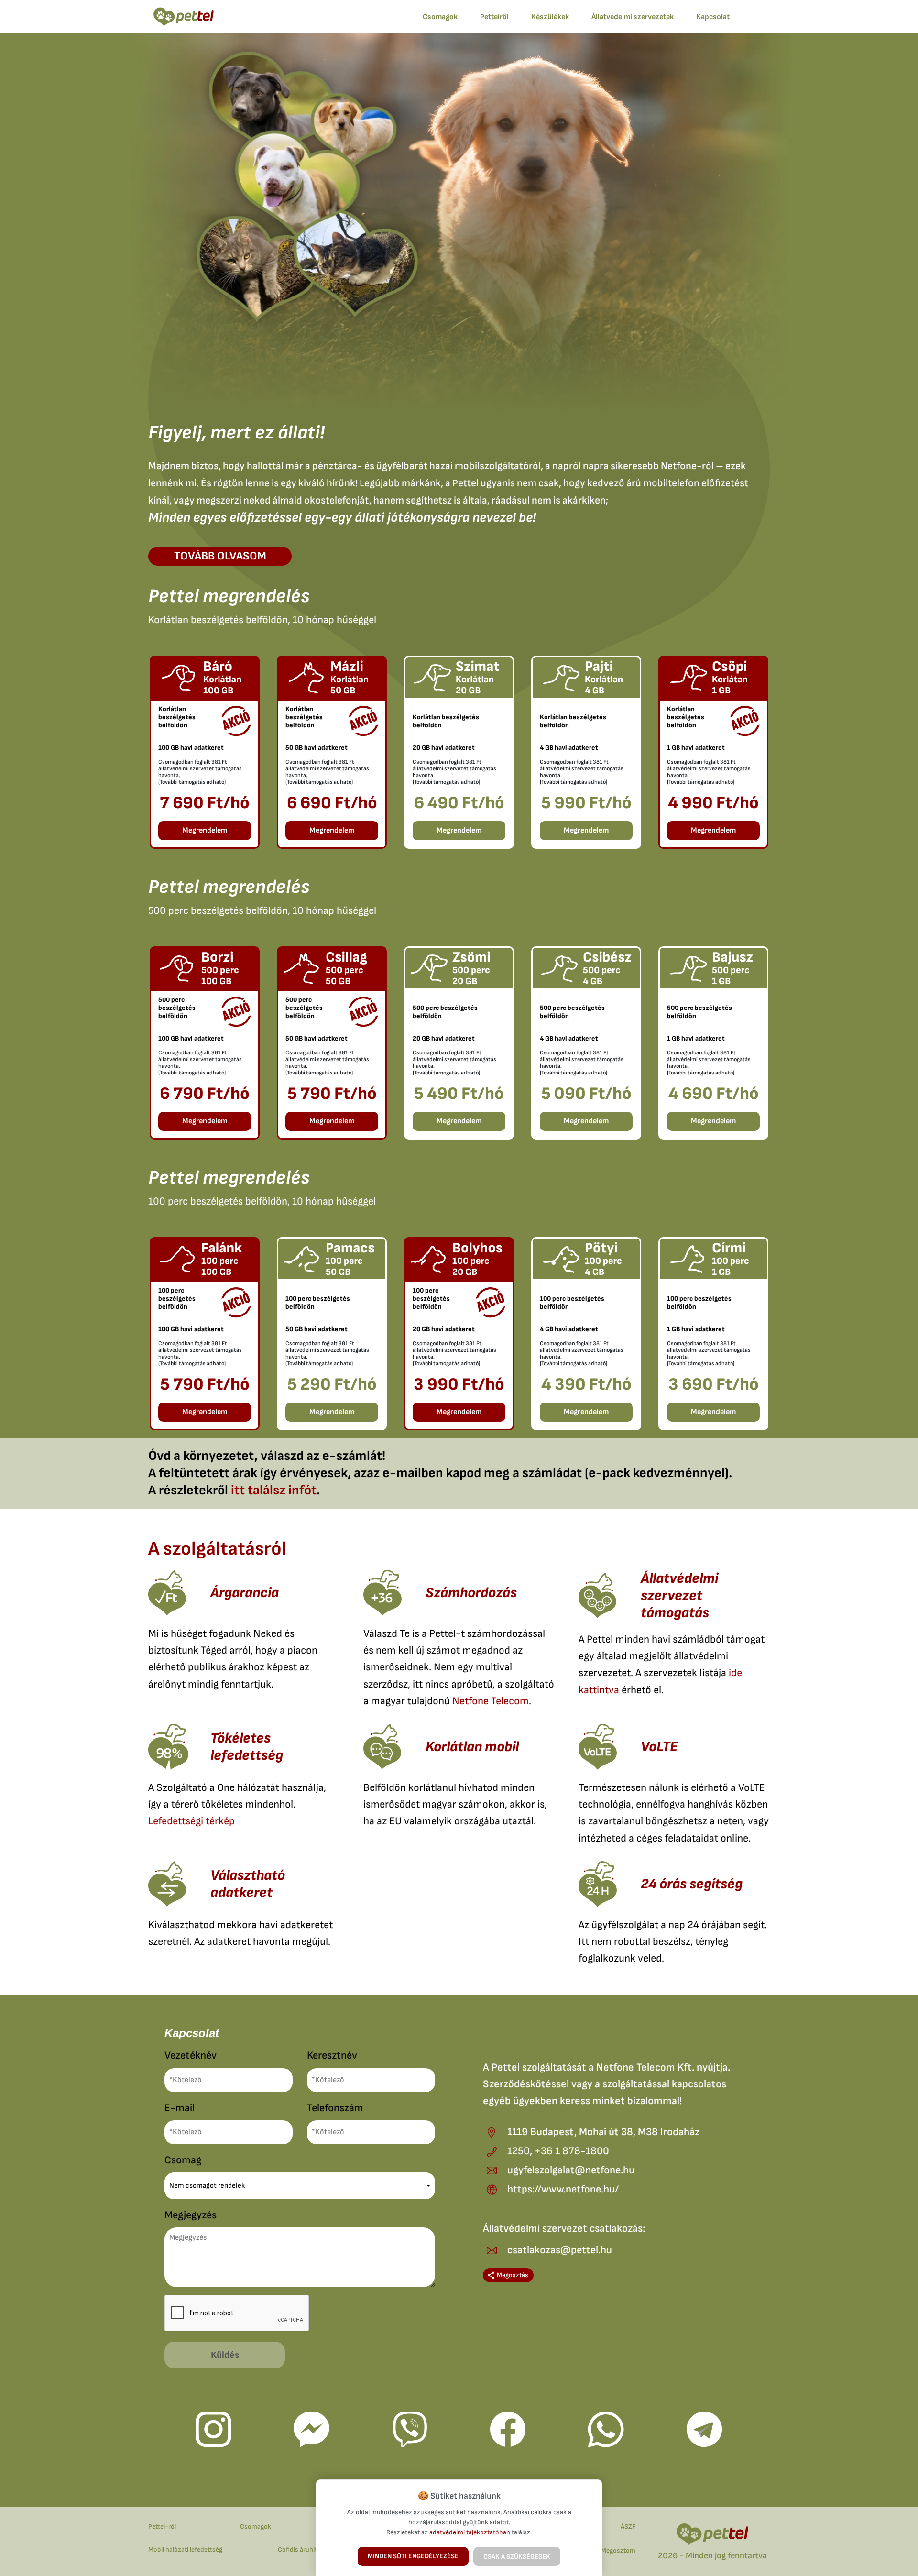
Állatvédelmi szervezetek (633, 17)
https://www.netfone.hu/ (563, 2189)
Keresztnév (332, 2055)
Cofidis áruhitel (300, 2549)
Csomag (183, 2160)
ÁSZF (628, 2527)
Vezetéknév (191, 2055)
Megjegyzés (191, 2215)
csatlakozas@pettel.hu (560, 2250)
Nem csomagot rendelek (207, 2186)
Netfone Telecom (491, 1701)
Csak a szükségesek (517, 2557)
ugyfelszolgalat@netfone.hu (571, 2170)
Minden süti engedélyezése (413, 2556)
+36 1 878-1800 (572, 2151)
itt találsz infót (274, 1490)
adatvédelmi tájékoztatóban (470, 2532)
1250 (519, 2151)
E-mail (180, 2108)
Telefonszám (335, 2108)
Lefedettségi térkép (191, 1821)
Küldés (225, 2355)
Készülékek (550, 17)
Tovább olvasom (220, 556)
